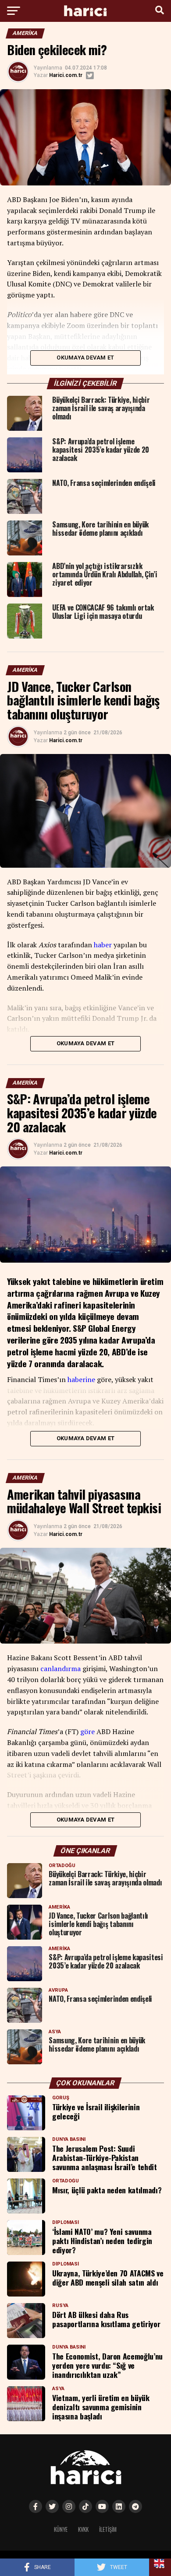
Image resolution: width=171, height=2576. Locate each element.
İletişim (108, 2529)
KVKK (83, 2529)
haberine (81, 1379)
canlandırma (61, 1668)
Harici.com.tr (66, 75)
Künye (61, 2529)
